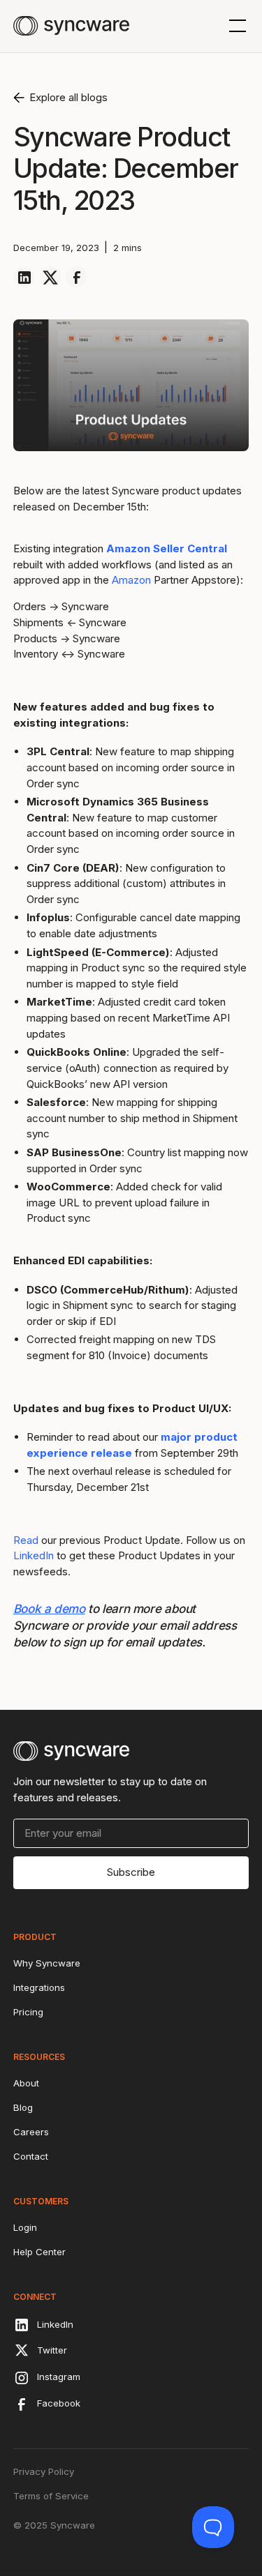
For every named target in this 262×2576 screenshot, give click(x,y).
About (26, 2083)
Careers (31, 2132)
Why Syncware (47, 1963)
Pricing (28, 2012)
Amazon (131, 580)
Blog (23, 2107)
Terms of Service (51, 2496)
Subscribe (131, 1872)
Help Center (39, 2252)
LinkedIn (34, 1555)
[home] (71, 26)
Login (25, 2227)
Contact (31, 2156)
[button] (235, 26)
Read (26, 1540)
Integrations (39, 1987)
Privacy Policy (44, 2471)
